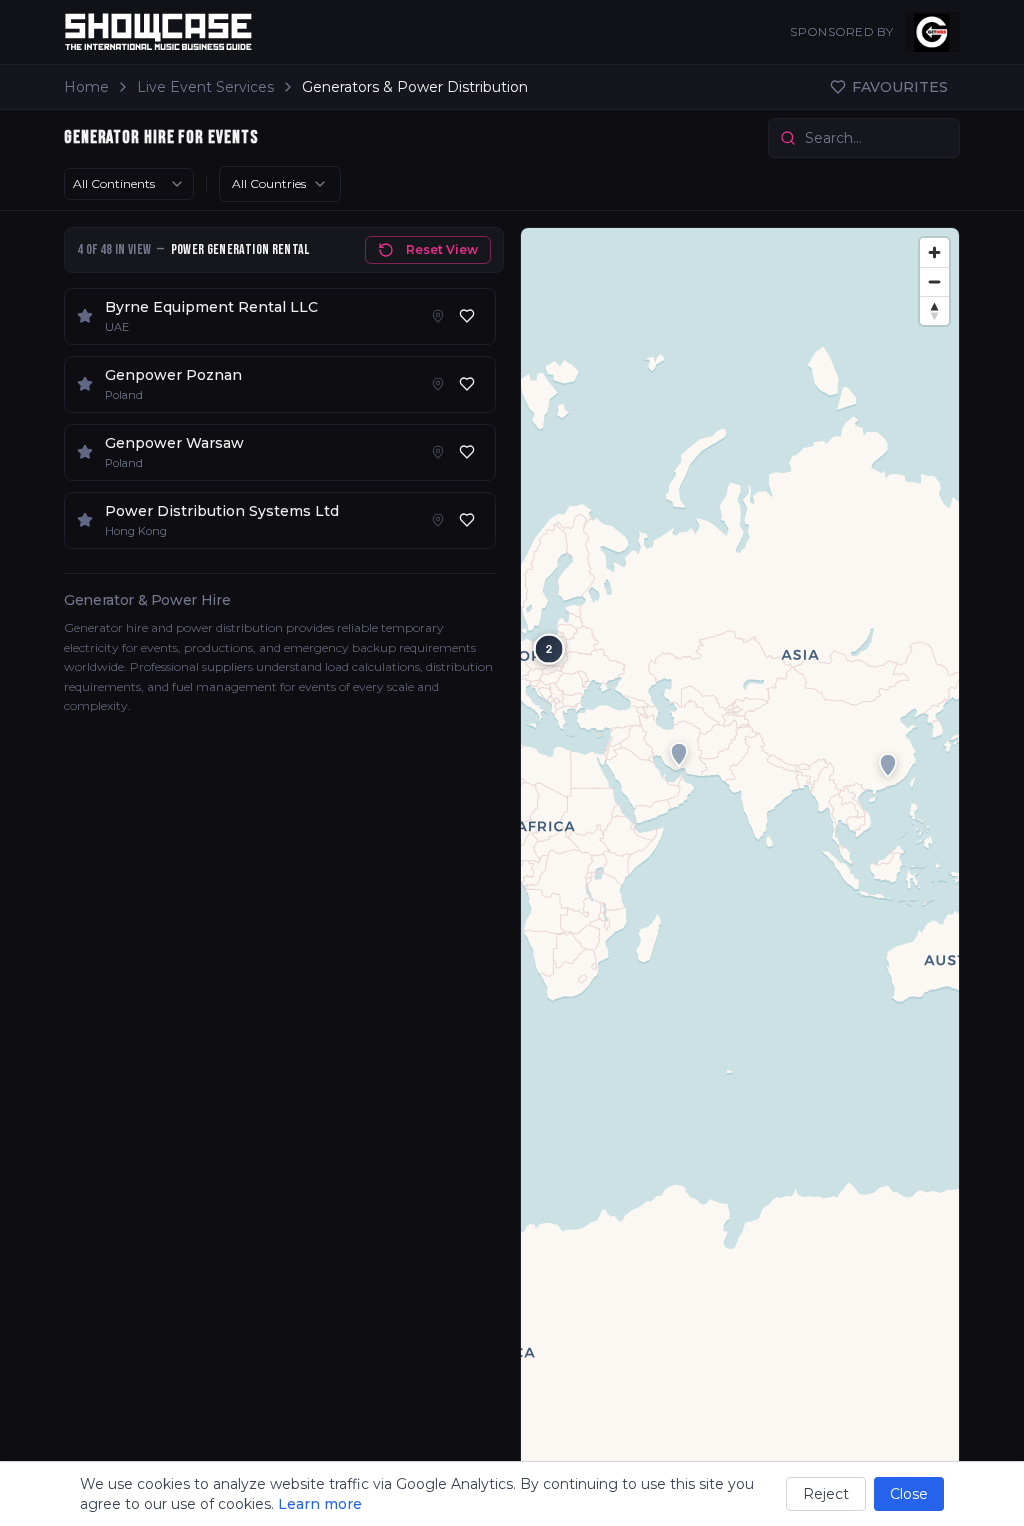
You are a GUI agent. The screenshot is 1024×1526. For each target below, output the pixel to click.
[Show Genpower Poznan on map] (438, 384)
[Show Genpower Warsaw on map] (438, 452)
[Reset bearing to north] (934, 310)
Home (86, 87)
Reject (826, 1494)
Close (909, 1494)
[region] (740, 868)
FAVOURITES (900, 87)
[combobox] (129, 184)
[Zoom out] (934, 281)
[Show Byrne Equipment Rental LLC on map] (438, 316)
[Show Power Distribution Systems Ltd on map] (438, 520)
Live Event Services (205, 87)
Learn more (320, 1504)
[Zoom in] (934, 252)
